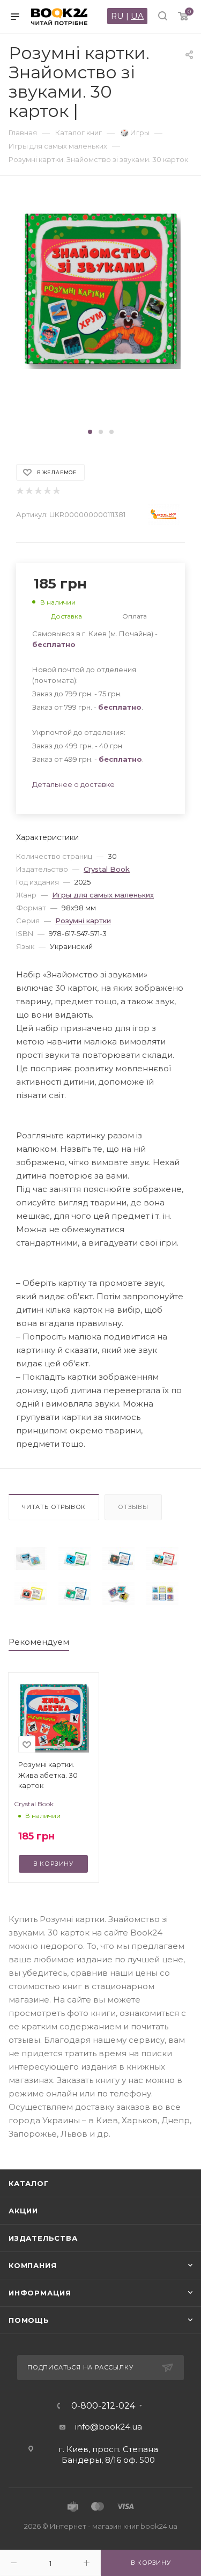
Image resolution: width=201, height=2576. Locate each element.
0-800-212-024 (103, 2406)
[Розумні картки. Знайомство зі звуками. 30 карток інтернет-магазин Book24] (101, 309)
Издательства (43, 2238)
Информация (40, 2293)
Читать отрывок (54, 1507)
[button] (90, 432)
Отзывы (133, 1507)
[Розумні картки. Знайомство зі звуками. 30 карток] (31, 1559)
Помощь (29, 2320)
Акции (23, 2211)
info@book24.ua (109, 2427)
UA (137, 16)
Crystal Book (107, 869)
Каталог (29, 2183)
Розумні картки (83, 921)
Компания (32, 2265)
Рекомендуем (39, 1642)
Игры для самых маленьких (103, 895)
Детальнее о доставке (73, 784)
